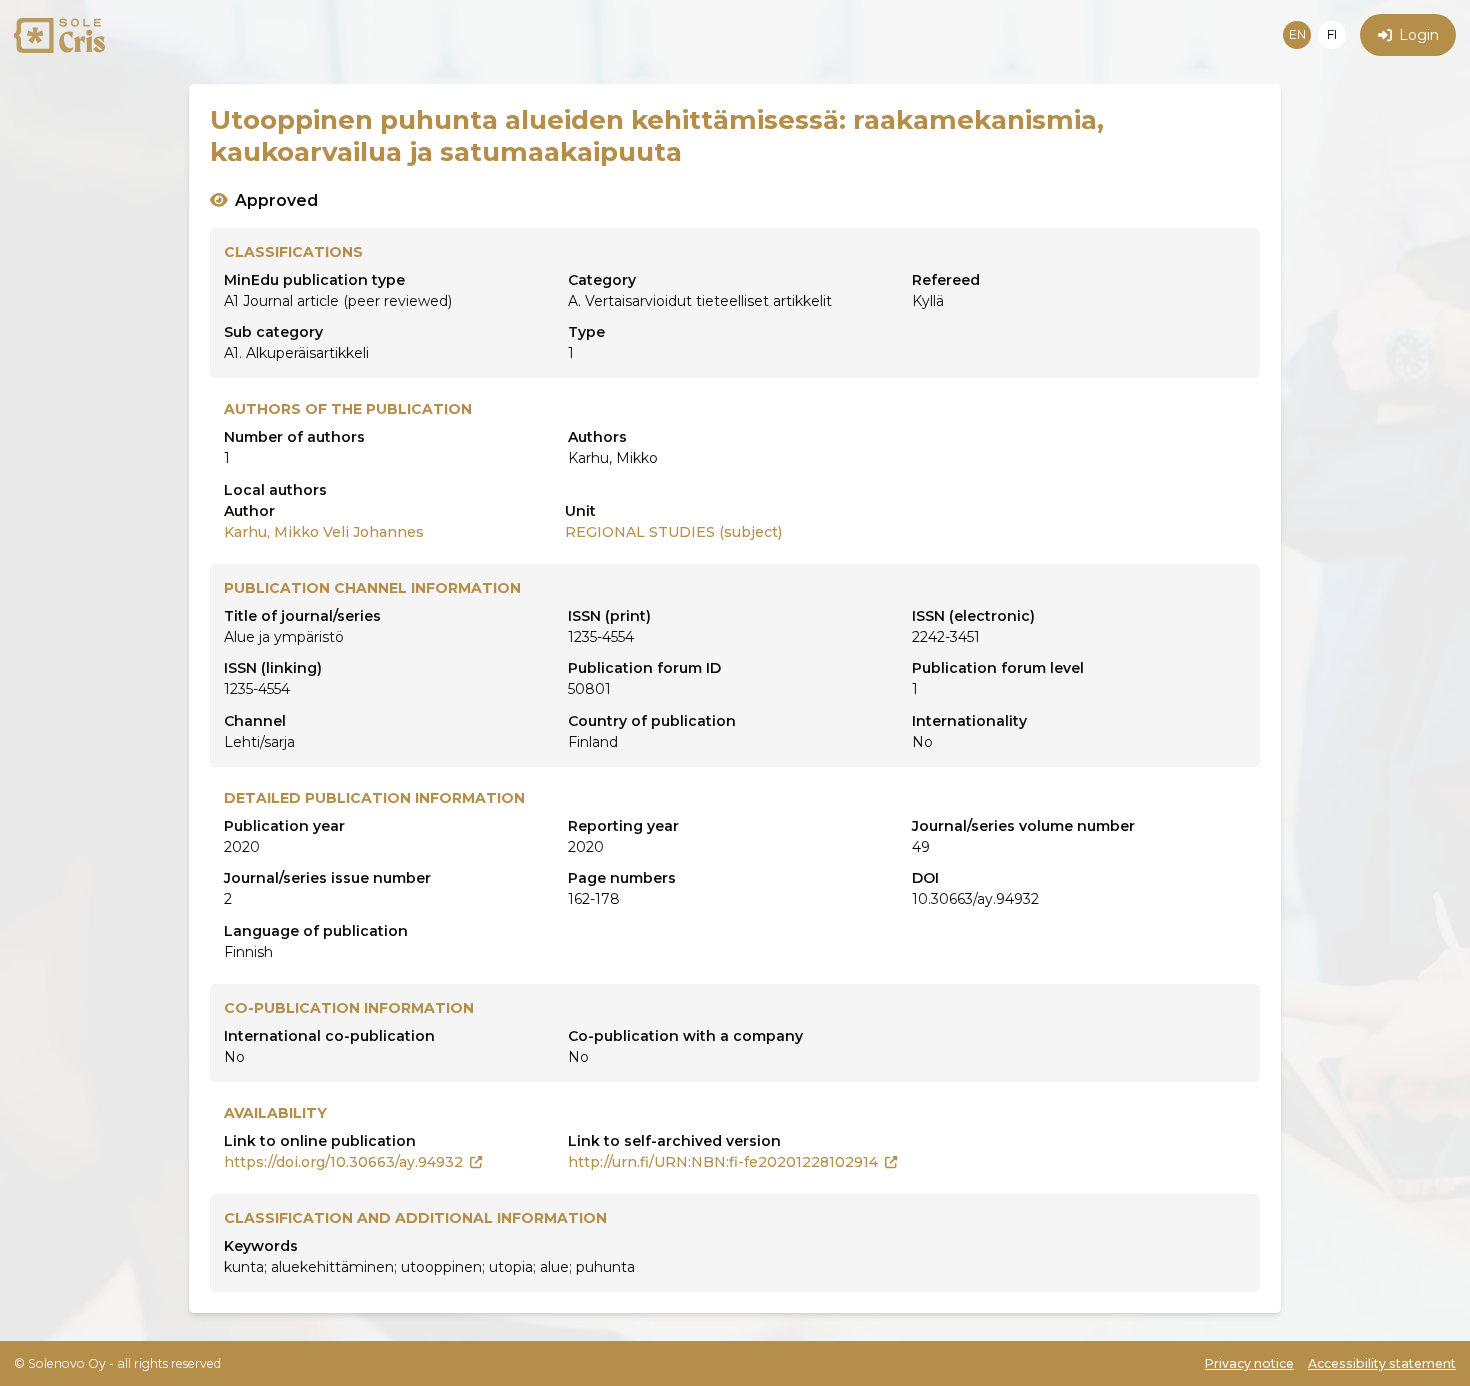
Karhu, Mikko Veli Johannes (324, 532)
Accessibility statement (1382, 1363)
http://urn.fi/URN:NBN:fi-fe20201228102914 (723, 1162)
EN (1297, 34)
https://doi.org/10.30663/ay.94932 (343, 1162)
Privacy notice (1249, 1363)
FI (1332, 34)
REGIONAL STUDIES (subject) (673, 532)
